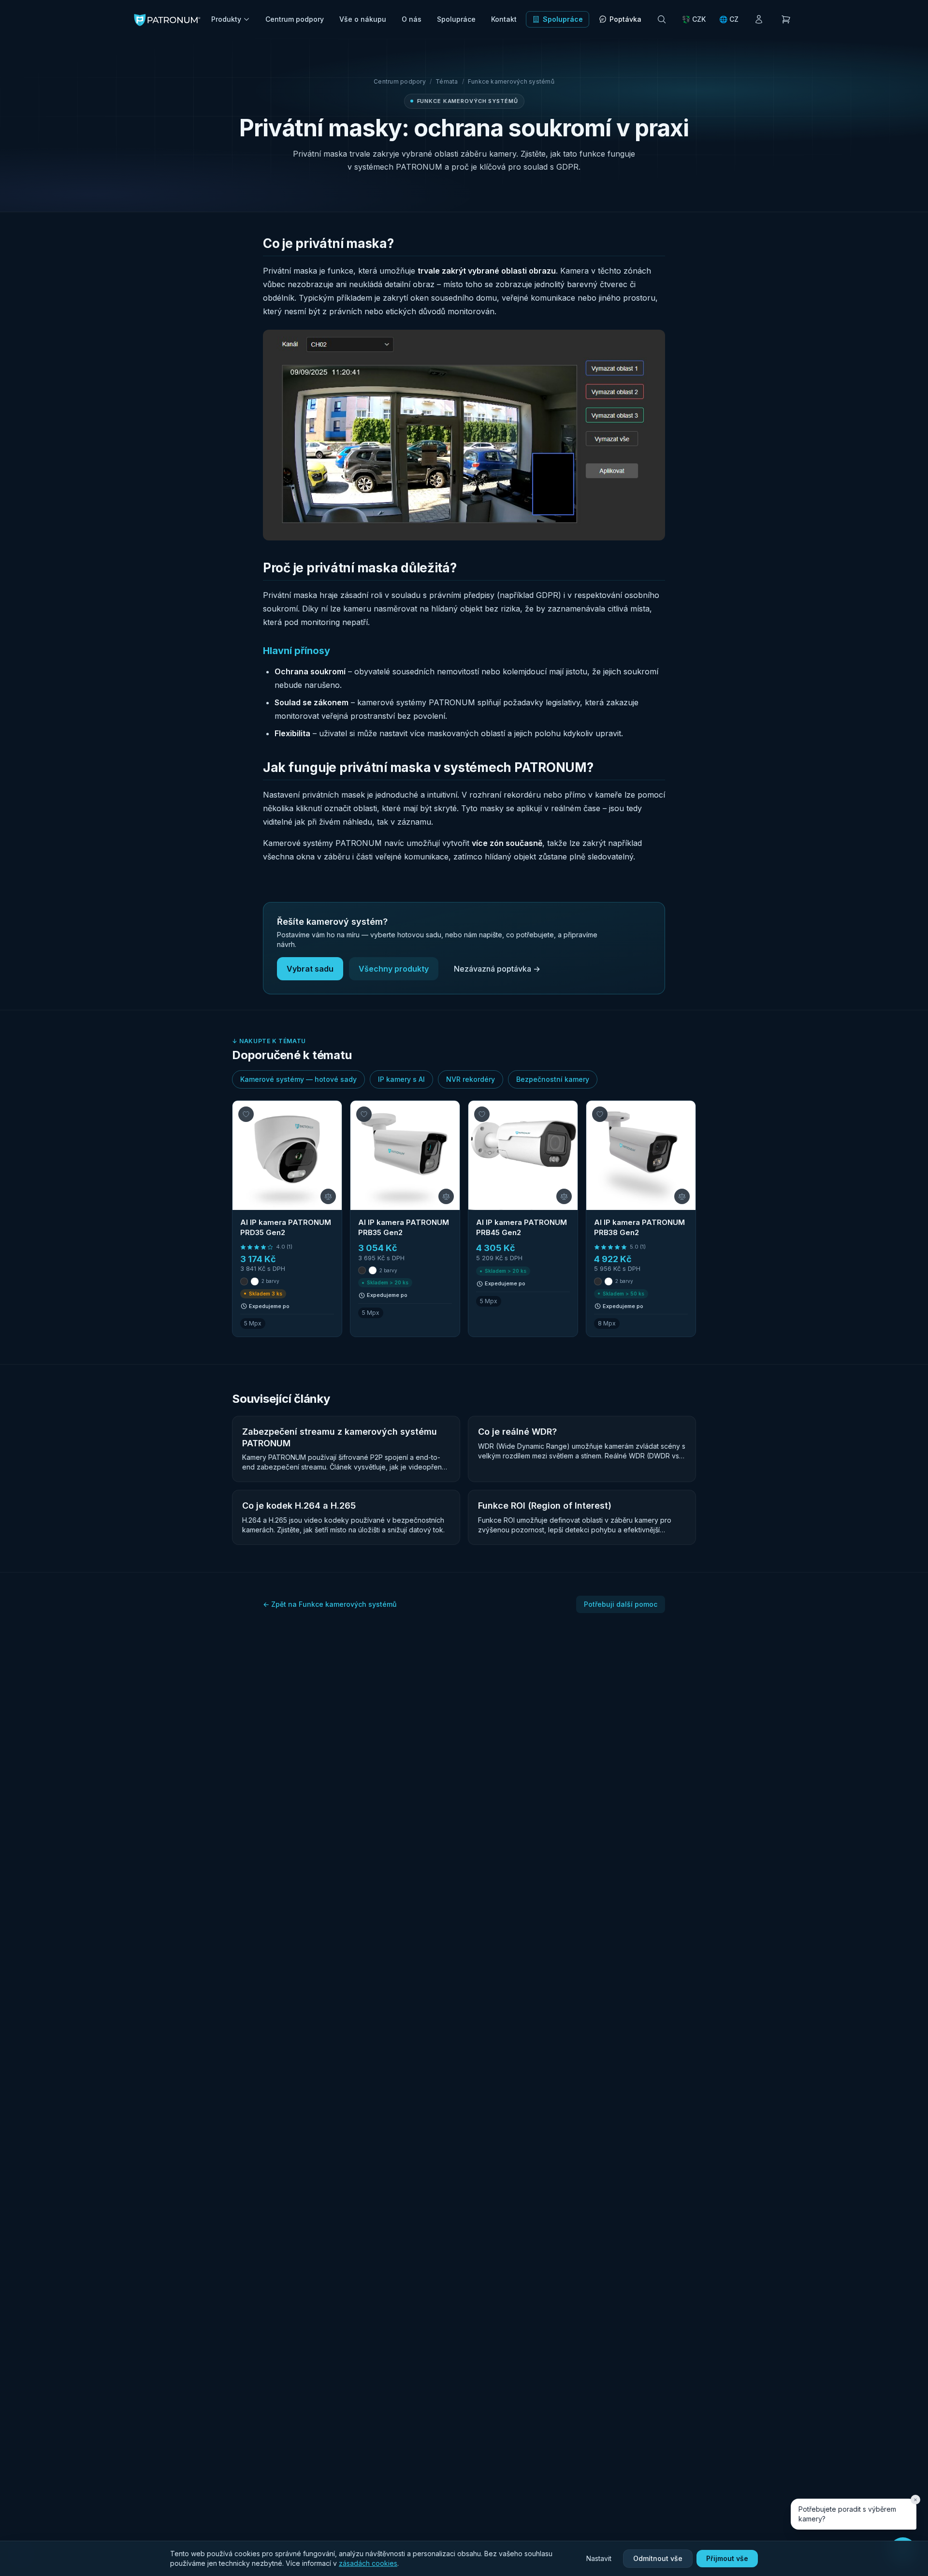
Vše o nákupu (363, 19)
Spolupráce (456, 19)
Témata (447, 81)
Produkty (226, 19)
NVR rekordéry (471, 1079)
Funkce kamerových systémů (511, 81)
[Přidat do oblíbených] (246, 1114)
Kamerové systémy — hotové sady (298, 1079)
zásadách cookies (368, 2563)
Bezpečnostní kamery (553, 1079)
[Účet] (759, 19)
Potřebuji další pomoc (621, 1604)
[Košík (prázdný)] (786, 19)
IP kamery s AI (401, 1079)
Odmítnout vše (658, 2558)
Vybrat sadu (310, 969)
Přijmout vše (727, 2558)
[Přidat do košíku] (561, 1298)
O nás (412, 19)
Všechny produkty (394, 969)
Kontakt (504, 19)
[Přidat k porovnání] (328, 1196)
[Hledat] (662, 19)
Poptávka (625, 19)
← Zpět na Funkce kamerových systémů (330, 1604)
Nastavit (599, 2558)
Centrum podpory (295, 19)
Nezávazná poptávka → (497, 969)
